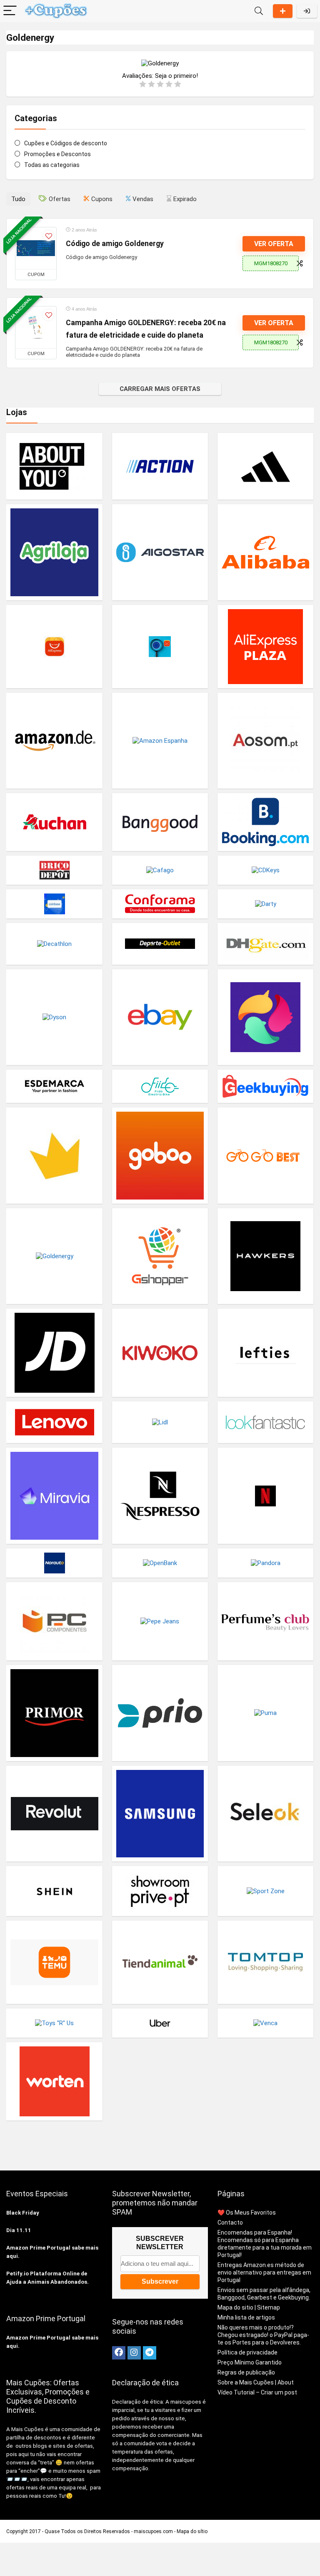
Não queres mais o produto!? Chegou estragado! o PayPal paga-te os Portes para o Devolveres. (263, 2335)
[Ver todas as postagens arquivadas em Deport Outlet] (160, 944)
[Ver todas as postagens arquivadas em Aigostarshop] (160, 552)
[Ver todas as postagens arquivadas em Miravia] (54, 1496)
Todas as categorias (52, 165)
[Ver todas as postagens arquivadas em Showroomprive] (160, 1891)
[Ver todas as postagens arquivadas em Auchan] (54, 822)
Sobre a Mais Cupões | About (256, 2382)
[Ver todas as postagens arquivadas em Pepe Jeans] (160, 1621)
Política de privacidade (247, 2352)
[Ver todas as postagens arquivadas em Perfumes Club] (266, 1621)
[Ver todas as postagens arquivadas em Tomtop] (266, 1962)
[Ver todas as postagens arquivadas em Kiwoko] (160, 1353)
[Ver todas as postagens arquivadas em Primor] (54, 1713)
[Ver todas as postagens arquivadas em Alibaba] (266, 552)
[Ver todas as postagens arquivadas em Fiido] (160, 1086)
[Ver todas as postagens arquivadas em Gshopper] (160, 1256)
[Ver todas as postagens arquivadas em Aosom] (266, 741)
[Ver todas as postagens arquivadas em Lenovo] (54, 1422)
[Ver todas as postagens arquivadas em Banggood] (160, 822)
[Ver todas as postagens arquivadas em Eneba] (266, 1017)
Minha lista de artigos (246, 2317)
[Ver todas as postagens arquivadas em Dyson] (54, 1017)
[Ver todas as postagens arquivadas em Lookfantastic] (266, 1422)
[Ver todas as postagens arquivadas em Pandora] (266, 1563)
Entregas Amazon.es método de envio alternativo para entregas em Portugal (264, 2272)
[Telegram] (150, 2353)
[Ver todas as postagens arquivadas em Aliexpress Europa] (160, 646)
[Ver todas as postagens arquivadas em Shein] (54, 1891)
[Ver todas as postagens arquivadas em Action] (160, 466)
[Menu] (10, 11)
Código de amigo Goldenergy (115, 244)
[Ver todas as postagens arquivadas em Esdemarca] (54, 1086)
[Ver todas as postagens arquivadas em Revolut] (54, 1814)
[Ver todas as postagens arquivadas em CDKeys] (266, 870)
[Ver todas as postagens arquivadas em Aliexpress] (54, 646)
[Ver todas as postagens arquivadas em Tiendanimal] (160, 1962)
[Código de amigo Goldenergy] (36, 248)
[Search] (259, 11)
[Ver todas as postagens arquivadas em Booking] (266, 822)
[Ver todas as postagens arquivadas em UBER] (160, 2023)
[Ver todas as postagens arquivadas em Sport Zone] (266, 1891)
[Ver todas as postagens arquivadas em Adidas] (266, 466)
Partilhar (283, 11)
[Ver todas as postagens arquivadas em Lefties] (266, 1353)
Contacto (230, 2223)
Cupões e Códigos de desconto (66, 143)
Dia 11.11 (19, 2230)
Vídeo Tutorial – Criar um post (257, 2392)
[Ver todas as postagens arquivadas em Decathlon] (54, 944)
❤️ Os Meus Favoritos (247, 2213)
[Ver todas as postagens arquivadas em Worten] (54, 2081)
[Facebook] (119, 2353)
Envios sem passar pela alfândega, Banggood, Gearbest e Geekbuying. (264, 2294)
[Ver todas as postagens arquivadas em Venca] (266, 2023)
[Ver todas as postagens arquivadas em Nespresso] (160, 1496)
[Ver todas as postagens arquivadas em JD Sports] (54, 1353)
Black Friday (23, 2213)
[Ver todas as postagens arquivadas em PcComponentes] (54, 1621)
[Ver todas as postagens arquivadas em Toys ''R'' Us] (54, 2023)
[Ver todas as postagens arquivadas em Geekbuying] (266, 1086)
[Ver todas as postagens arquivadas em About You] (54, 466)
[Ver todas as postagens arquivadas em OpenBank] (160, 1563)
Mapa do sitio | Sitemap (249, 2307)
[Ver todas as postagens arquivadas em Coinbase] (54, 904)
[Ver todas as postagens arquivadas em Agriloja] (54, 552)
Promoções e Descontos (57, 154)
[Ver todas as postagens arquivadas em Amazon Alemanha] (54, 741)
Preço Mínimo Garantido (250, 2362)
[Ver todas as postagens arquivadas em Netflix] (266, 1496)
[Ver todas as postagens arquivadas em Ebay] (160, 1017)
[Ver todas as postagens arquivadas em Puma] (266, 1713)
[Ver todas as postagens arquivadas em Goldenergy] (54, 1256)
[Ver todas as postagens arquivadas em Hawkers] (266, 1256)
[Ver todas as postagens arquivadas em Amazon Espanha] (160, 741)
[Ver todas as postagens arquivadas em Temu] (54, 1962)
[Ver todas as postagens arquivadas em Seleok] (266, 1814)
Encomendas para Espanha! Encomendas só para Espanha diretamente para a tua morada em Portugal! (265, 2244)
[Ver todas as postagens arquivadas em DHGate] (266, 944)
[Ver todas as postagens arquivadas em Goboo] (160, 1155)
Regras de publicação (246, 2372)
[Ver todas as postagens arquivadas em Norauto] (54, 1563)
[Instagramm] (134, 2353)
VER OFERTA (274, 244)
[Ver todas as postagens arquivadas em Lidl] (160, 1422)
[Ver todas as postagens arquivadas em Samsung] (160, 1814)
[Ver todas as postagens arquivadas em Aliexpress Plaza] (266, 646)
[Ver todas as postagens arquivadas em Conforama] (160, 904)
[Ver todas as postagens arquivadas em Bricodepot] (54, 870)
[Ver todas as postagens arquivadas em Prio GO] (160, 1713)
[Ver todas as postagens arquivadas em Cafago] (160, 870)
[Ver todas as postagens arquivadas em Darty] (266, 904)
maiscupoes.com (153, 2531)
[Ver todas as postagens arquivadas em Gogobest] (266, 1155)
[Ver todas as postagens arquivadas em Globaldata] (54, 1155)
